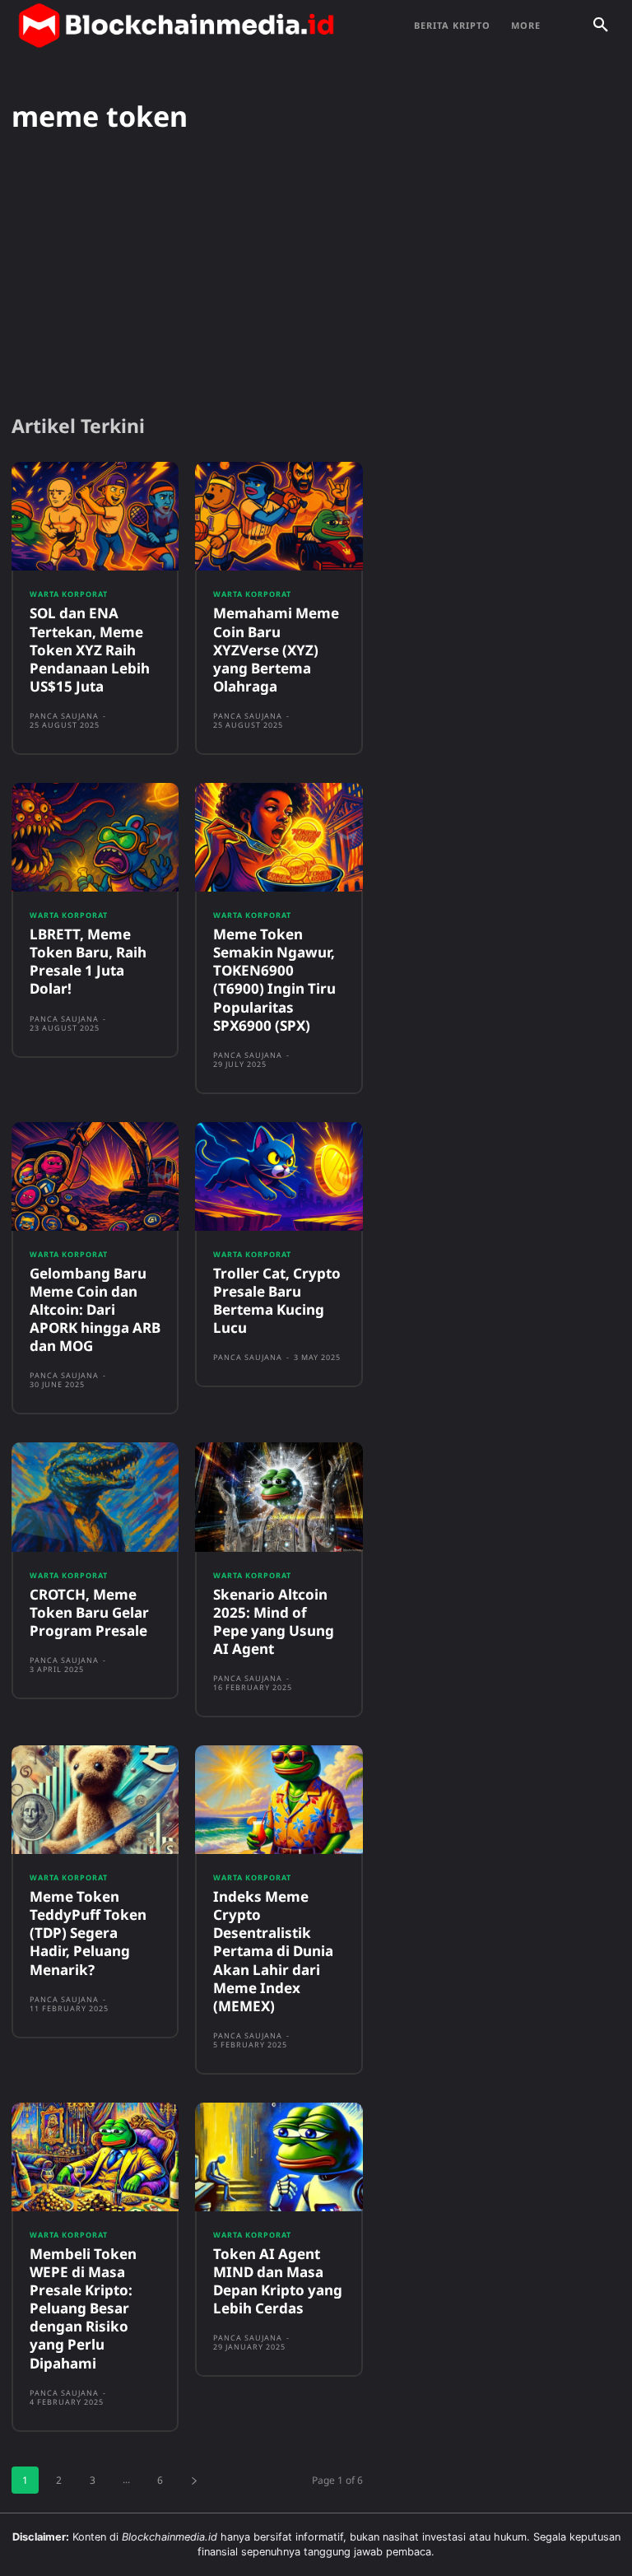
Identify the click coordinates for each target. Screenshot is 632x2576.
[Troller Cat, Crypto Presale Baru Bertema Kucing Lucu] (279, 1176)
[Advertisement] (316, 274)
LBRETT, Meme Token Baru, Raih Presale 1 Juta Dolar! (88, 961)
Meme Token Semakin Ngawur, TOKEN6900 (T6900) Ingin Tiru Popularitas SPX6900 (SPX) (274, 979)
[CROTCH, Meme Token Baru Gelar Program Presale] (95, 1497)
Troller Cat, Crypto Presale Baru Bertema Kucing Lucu (277, 1300)
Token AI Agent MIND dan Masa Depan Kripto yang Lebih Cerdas (278, 2281)
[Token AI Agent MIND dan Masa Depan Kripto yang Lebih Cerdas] (279, 2157)
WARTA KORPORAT (69, 594)
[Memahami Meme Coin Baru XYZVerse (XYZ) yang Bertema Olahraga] (279, 516)
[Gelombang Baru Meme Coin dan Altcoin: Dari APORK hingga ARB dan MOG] (95, 1176)
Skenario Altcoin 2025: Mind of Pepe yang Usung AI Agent (274, 1621)
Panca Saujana (64, 716)
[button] (601, 26)
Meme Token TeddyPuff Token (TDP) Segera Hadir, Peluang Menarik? (88, 1933)
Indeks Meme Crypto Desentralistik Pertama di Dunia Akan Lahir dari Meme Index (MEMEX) (273, 1951)
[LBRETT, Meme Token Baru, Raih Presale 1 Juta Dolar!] (95, 837)
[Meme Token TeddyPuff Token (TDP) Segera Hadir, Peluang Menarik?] (95, 1800)
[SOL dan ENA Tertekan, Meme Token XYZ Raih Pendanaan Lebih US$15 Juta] (95, 516)
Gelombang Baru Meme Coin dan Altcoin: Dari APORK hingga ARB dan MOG (95, 1309)
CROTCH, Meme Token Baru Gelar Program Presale (89, 1612)
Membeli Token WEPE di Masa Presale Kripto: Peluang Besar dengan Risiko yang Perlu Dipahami (83, 2308)
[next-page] (194, 2480)
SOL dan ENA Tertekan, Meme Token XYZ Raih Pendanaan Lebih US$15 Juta (90, 649)
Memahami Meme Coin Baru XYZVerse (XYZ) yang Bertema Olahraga (276, 649)
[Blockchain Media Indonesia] (176, 26)
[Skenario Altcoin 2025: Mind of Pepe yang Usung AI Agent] (279, 1497)
